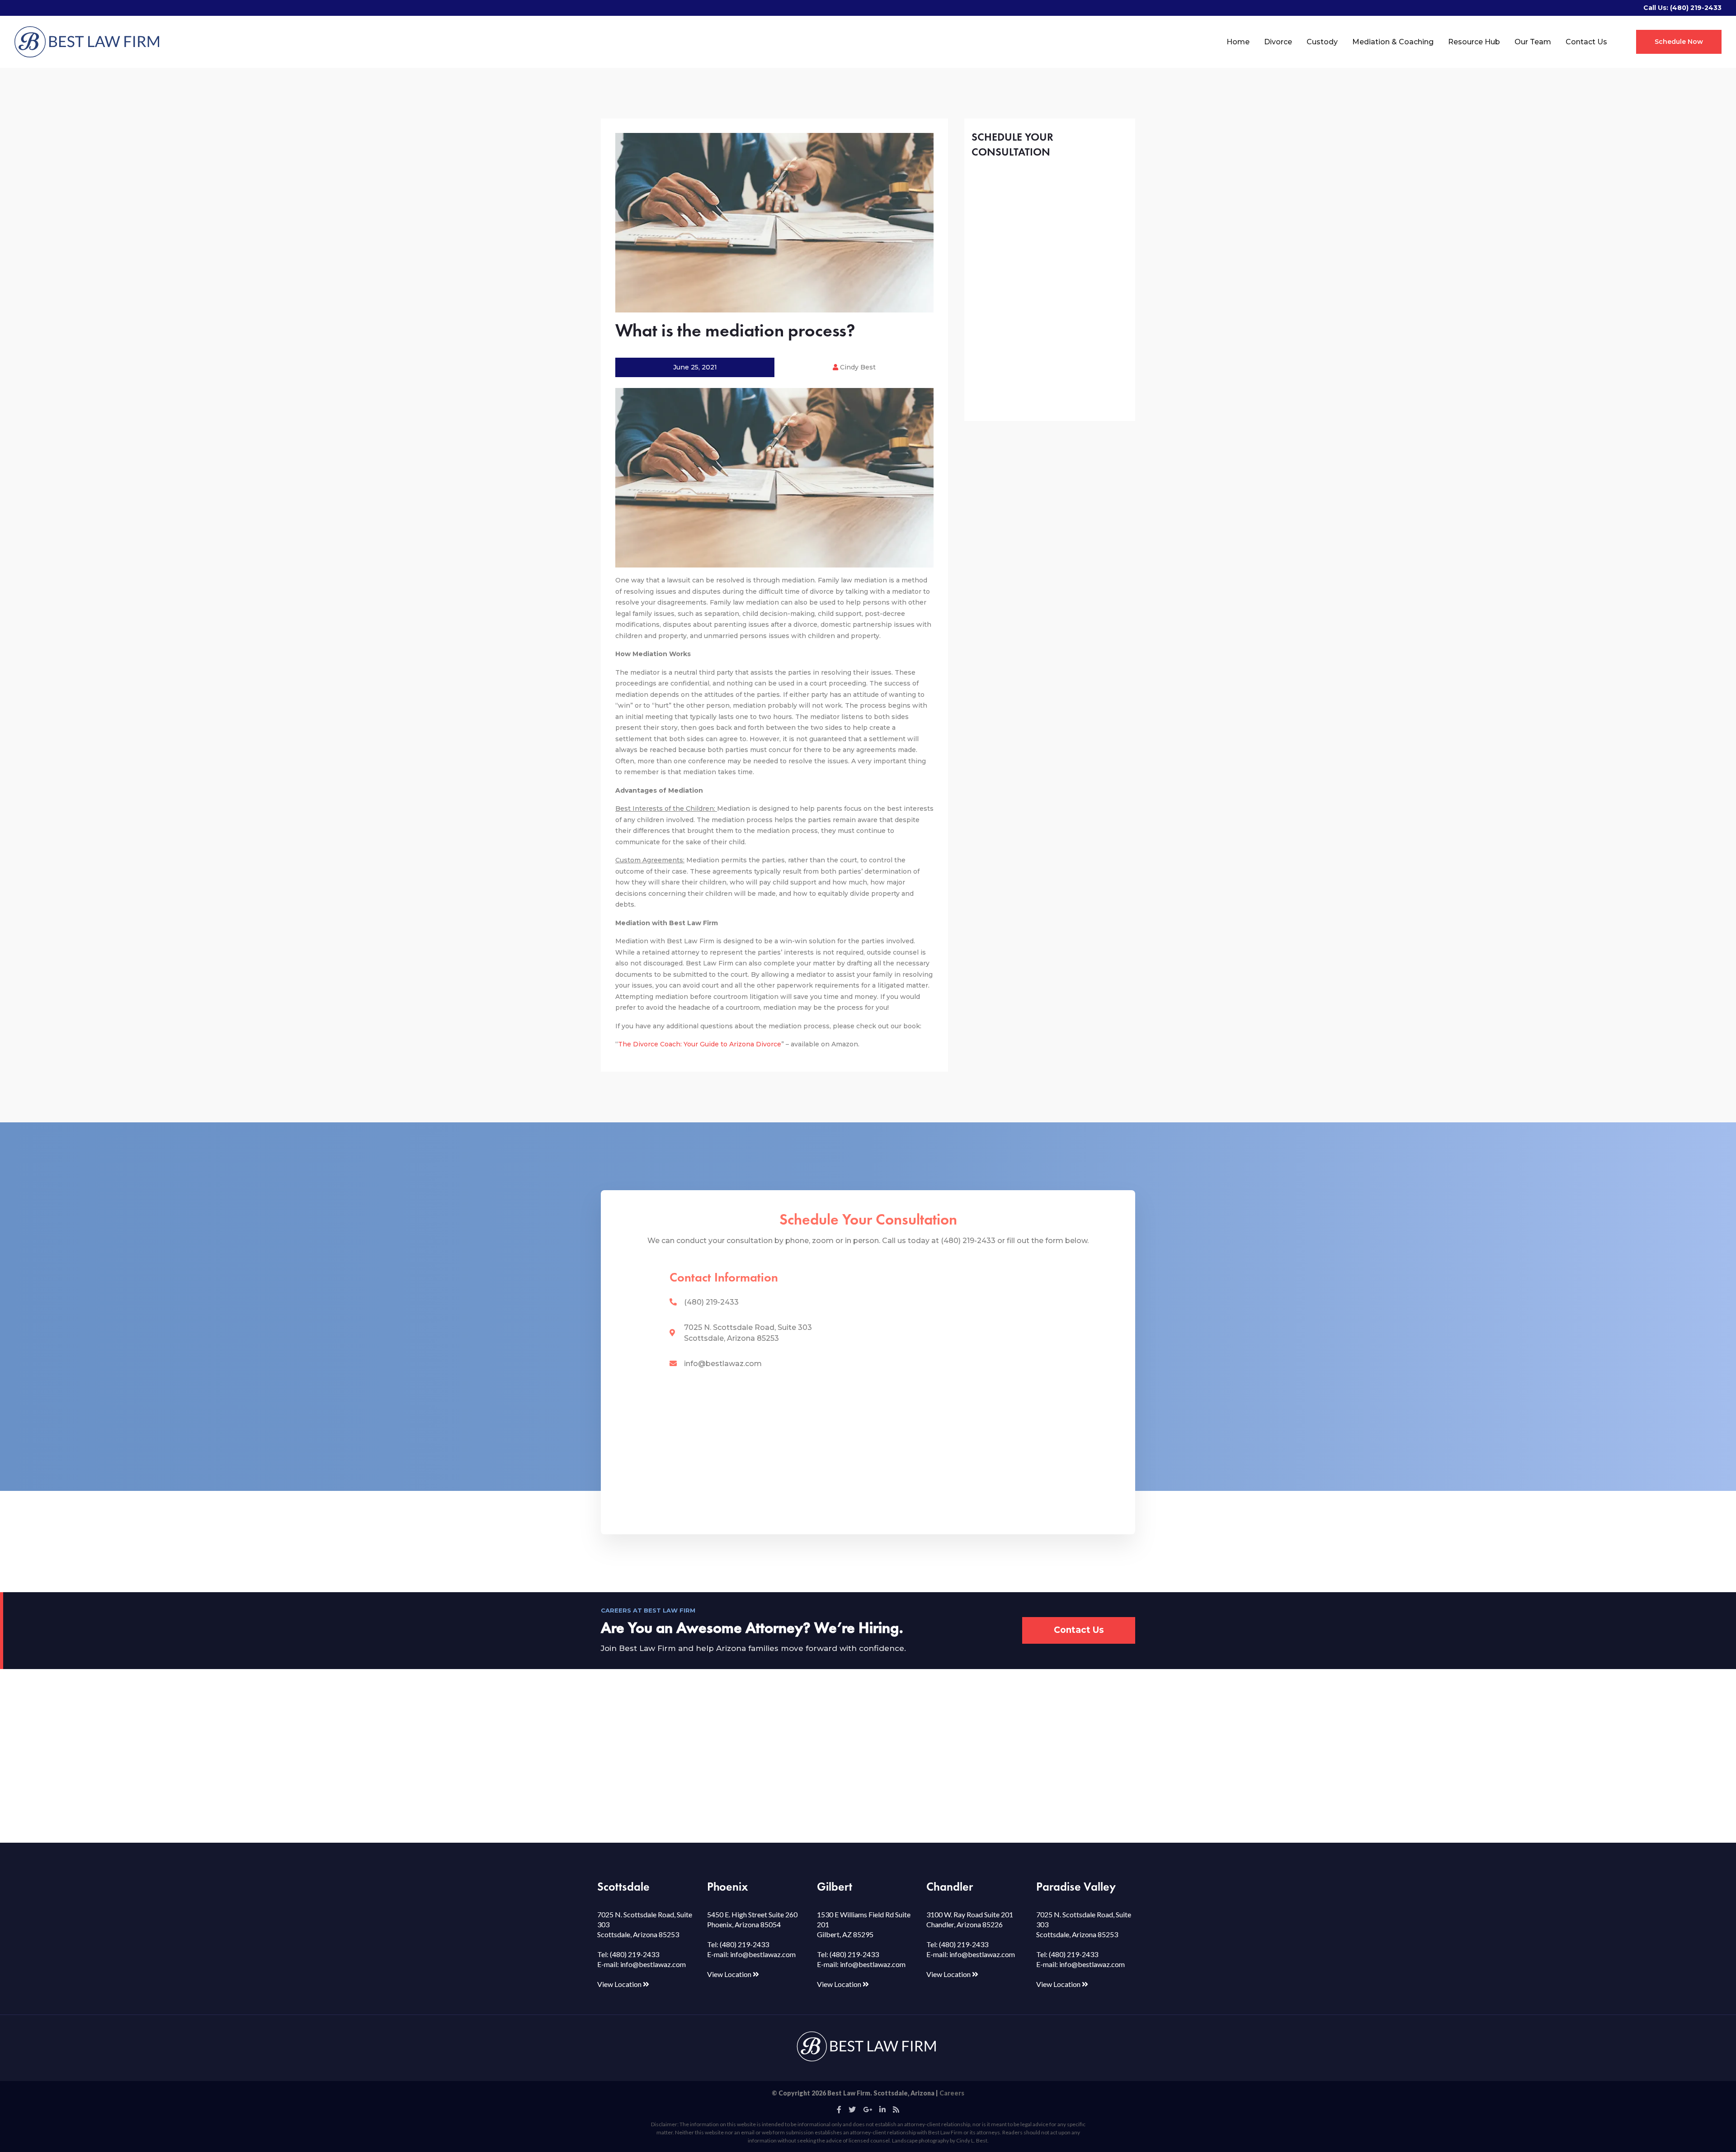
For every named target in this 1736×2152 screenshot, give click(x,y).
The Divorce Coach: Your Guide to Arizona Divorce (700, 1044)
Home (1238, 42)
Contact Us (1586, 42)
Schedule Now (1679, 42)
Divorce (1278, 42)
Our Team (1533, 42)
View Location (620, 1984)
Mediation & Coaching (1393, 42)
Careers (952, 2093)
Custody (1322, 42)
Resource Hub (1474, 42)
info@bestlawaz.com (723, 1364)
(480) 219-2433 (1696, 8)
